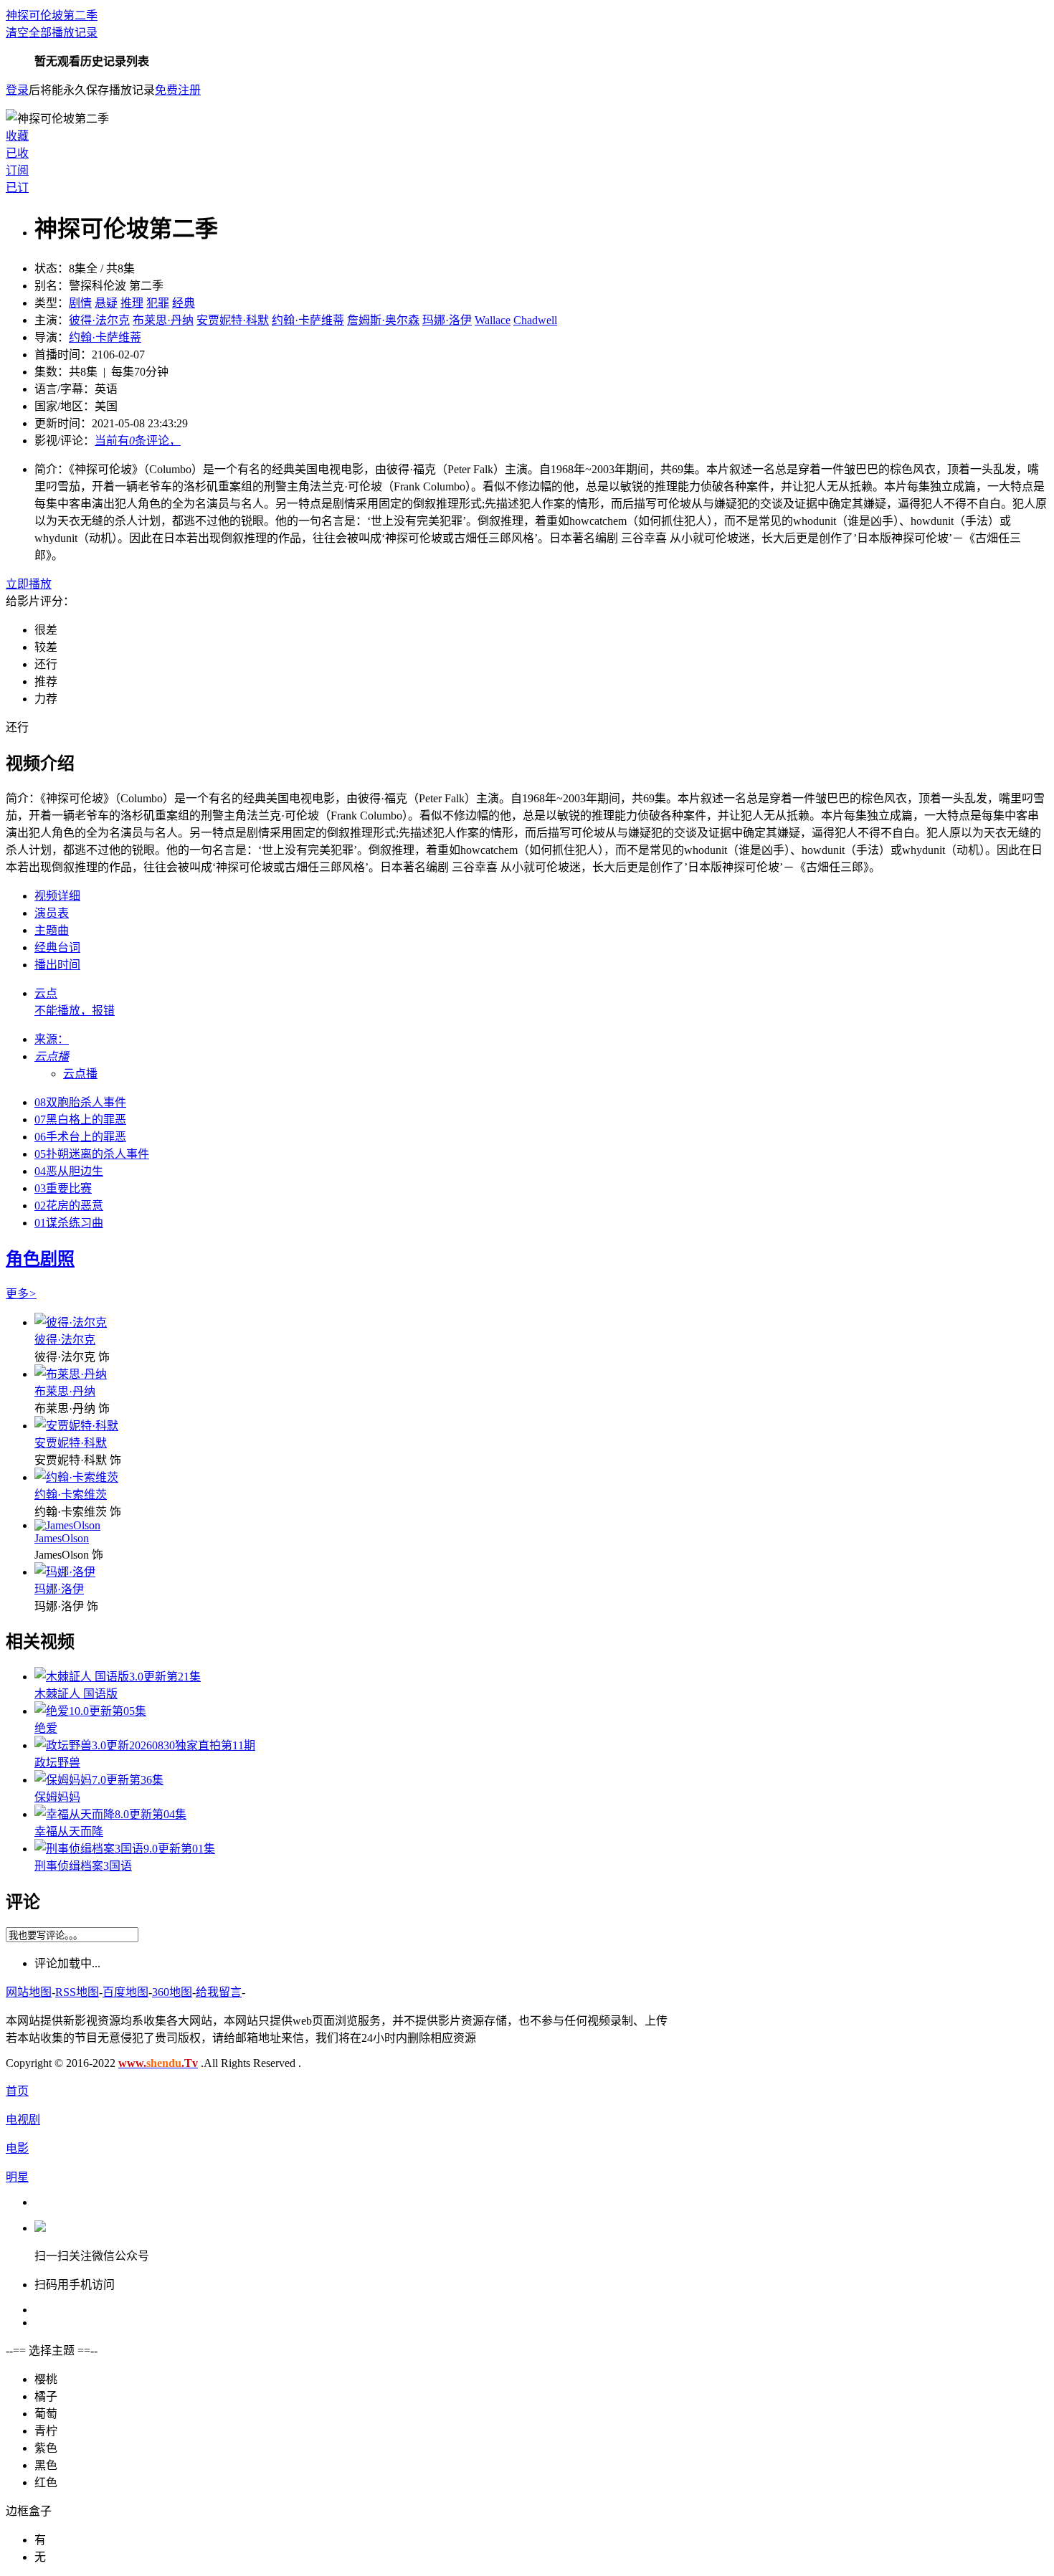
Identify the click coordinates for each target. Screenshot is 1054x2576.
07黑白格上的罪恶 (80, 1120)
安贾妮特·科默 (233, 320)
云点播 (80, 1074)
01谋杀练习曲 (69, 1223)
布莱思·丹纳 (163, 320)
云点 (46, 993)
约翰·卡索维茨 (71, 1494)
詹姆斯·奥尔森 (383, 320)
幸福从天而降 (69, 1831)
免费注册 (178, 90)
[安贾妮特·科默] (76, 1426)
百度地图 (125, 1992)
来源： (52, 1039)
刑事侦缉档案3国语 (83, 1866)
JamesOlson (62, 1538)
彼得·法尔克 (99, 320)
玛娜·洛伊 (447, 320)
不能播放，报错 (75, 1011)
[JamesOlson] (67, 1525)
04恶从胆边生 (69, 1171)
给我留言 (219, 1992)
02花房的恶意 (69, 1206)
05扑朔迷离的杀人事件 (92, 1154)
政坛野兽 (57, 1763)
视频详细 (57, 896)
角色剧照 (40, 1259)
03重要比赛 (63, 1188)
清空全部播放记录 (52, 33)
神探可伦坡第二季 (52, 15)
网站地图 (29, 1992)
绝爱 (46, 1728)
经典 (184, 303)
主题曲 (52, 930)
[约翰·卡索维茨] (76, 1477)
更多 (21, 1294)
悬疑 (106, 303)
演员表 (52, 913)
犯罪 (158, 303)
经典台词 (57, 947)
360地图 (172, 1992)
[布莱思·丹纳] (71, 1374)
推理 (132, 303)
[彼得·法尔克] (71, 1322)
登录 (17, 90)
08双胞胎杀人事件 (80, 1102)
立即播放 (29, 584)
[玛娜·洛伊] (65, 1572)
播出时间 (57, 965)
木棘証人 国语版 (76, 1694)
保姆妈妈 (57, 1797)
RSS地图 (77, 1992)
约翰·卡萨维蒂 (308, 320)
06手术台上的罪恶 (80, 1137)
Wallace (493, 320)
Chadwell (535, 320)
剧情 (80, 303)
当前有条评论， (138, 441)
